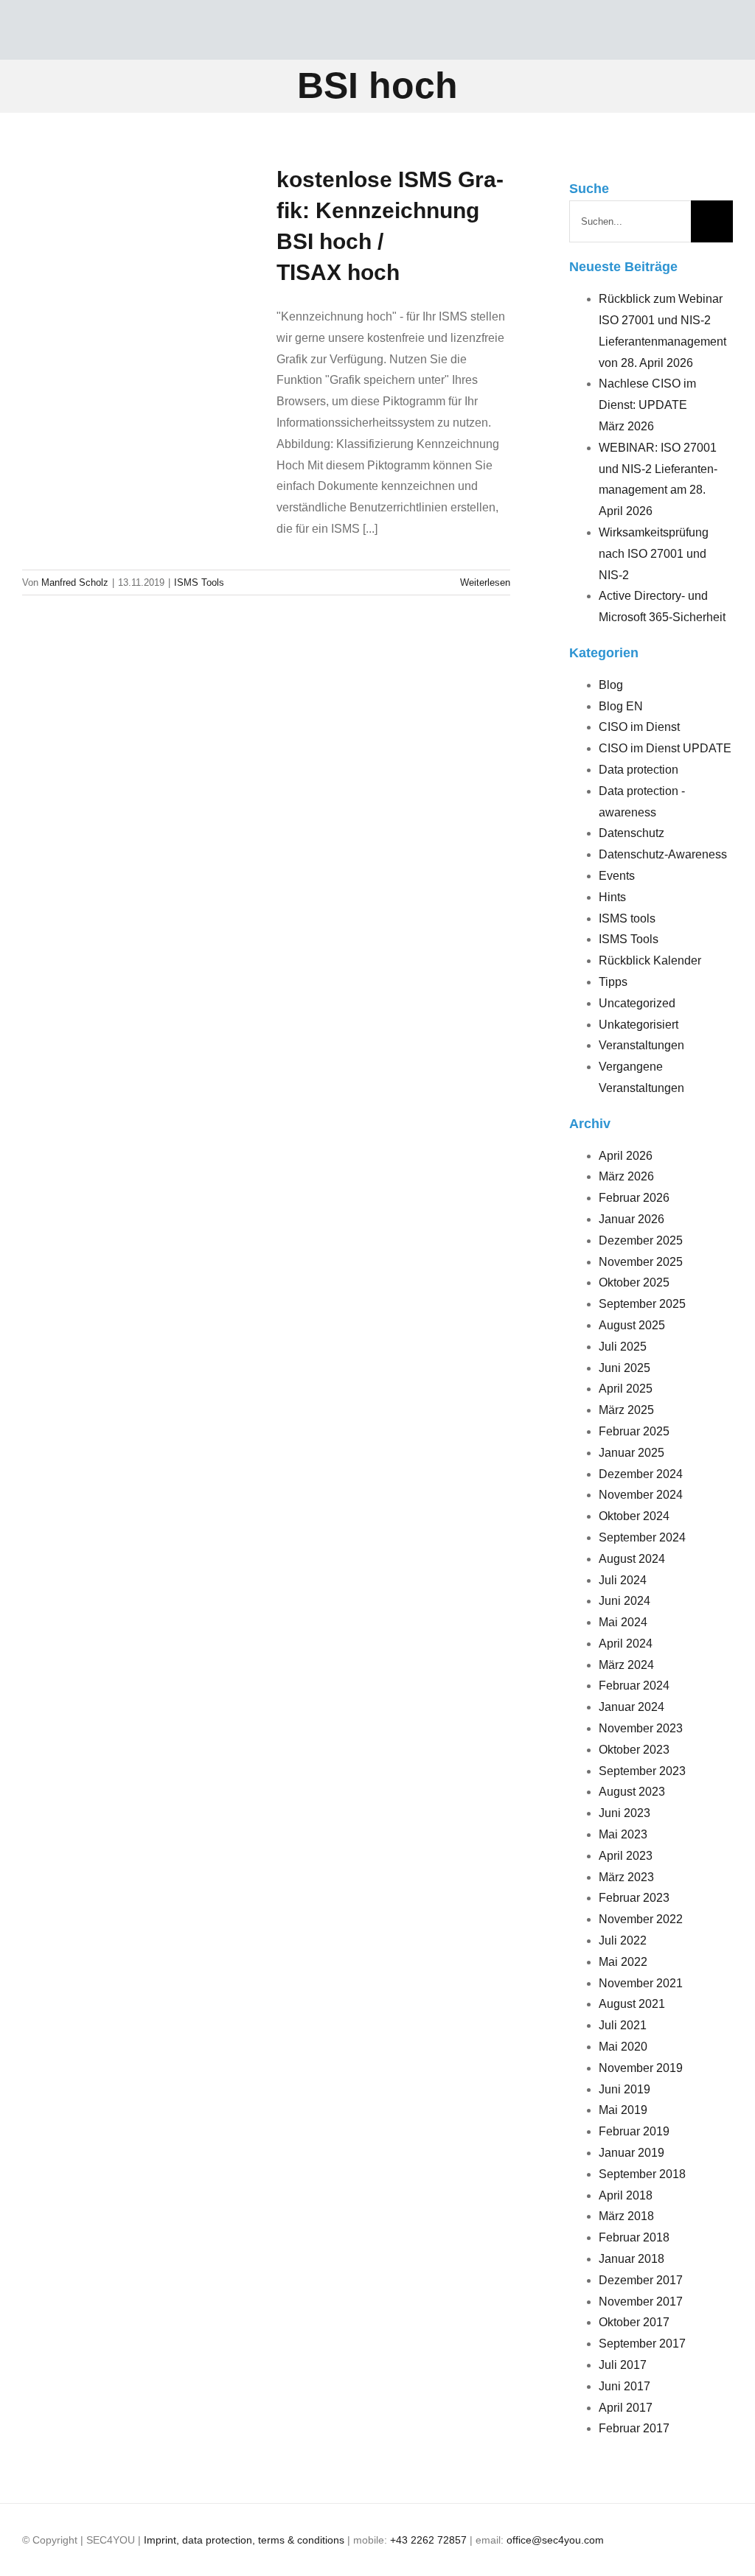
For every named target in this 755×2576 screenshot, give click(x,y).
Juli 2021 (623, 2025)
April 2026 (626, 1156)
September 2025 (642, 1304)
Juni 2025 (624, 1368)
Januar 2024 (632, 1707)
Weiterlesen (485, 582)
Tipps (613, 982)
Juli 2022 (623, 1940)
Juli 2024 (623, 1580)
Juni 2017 (624, 2386)
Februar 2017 (634, 2428)
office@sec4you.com (555, 2540)
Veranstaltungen (641, 1045)
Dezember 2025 (641, 1240)
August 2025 (632, 1325)
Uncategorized (637, 1003)
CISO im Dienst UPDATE (665, 748)
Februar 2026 (634, 1198)
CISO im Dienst (639, 727)
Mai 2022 (623, 1962)
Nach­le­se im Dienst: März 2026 (647, 405)
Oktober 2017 (634, 2322)
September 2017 (642, 2344)
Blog (611, 685)
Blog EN (621, 706)
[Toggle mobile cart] (700, 37)
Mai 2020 (623, 2047)
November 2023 (641, 1728)
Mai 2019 (623, 2110)
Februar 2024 (634, 1686)
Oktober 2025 (634, 1282)
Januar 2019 (632, 2153)
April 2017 (626, 2408)
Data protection (639, 770)
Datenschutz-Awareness (663, 854)
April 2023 (626, 1856)
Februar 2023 (634, 1898)
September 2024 (642, 1537)
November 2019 (641, 2068)
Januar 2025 (632, 1453)
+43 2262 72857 (428, 2540)
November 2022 (641, 1919)
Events (617, 876)
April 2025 (626, 1389)
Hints (612, 897)
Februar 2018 (634, 2237)
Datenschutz (632, 833)
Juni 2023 (624, 1813)
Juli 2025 (623, 1347)
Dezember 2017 (641, 2280)
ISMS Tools (199, 582)
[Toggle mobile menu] (727, 37)
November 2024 (641, 1495)
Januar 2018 (632, 2259)
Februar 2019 (634, 2131)
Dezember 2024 (641, 1474)
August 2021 (632, 2004)
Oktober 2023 (634, 1750)
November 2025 (641, 1262)
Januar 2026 (632, 1219)
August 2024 (632, 1559)
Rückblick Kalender (650, 960)
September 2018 (642, 2174)
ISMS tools (627, 918)
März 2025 (626, 1410)
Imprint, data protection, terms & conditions (244, 2540)
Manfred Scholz (75, 582)
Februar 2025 (634, 1431)
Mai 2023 (623, 1834)
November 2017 (641, 2302)
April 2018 (626, 2195)
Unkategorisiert (639, 1025)
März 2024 (626, 1665)
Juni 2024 (624, 1601)
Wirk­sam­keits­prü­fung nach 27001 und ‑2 (654, 554)
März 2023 (626, 1877)
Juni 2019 (624, 2089)
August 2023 (632, 1792)
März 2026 (626, 1176)
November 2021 (641, 1983)
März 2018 (626, 2216)
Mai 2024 (623, 1622)
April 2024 (626, 1644)
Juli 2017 (623, 2365)
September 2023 (642, 1771)
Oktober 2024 (634, 1516)
